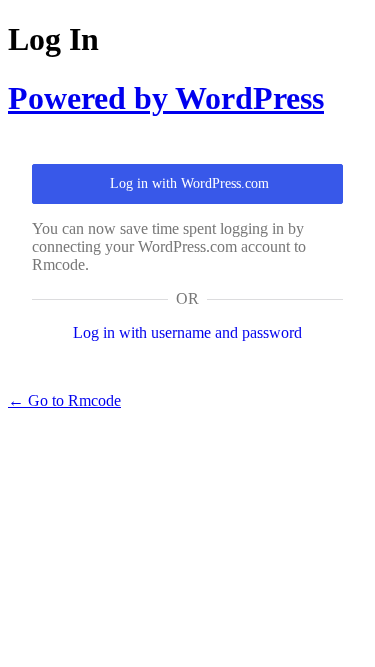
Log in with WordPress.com (189, 183)
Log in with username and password (187, 332)
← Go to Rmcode (64, 400)
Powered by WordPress (166, 98)
